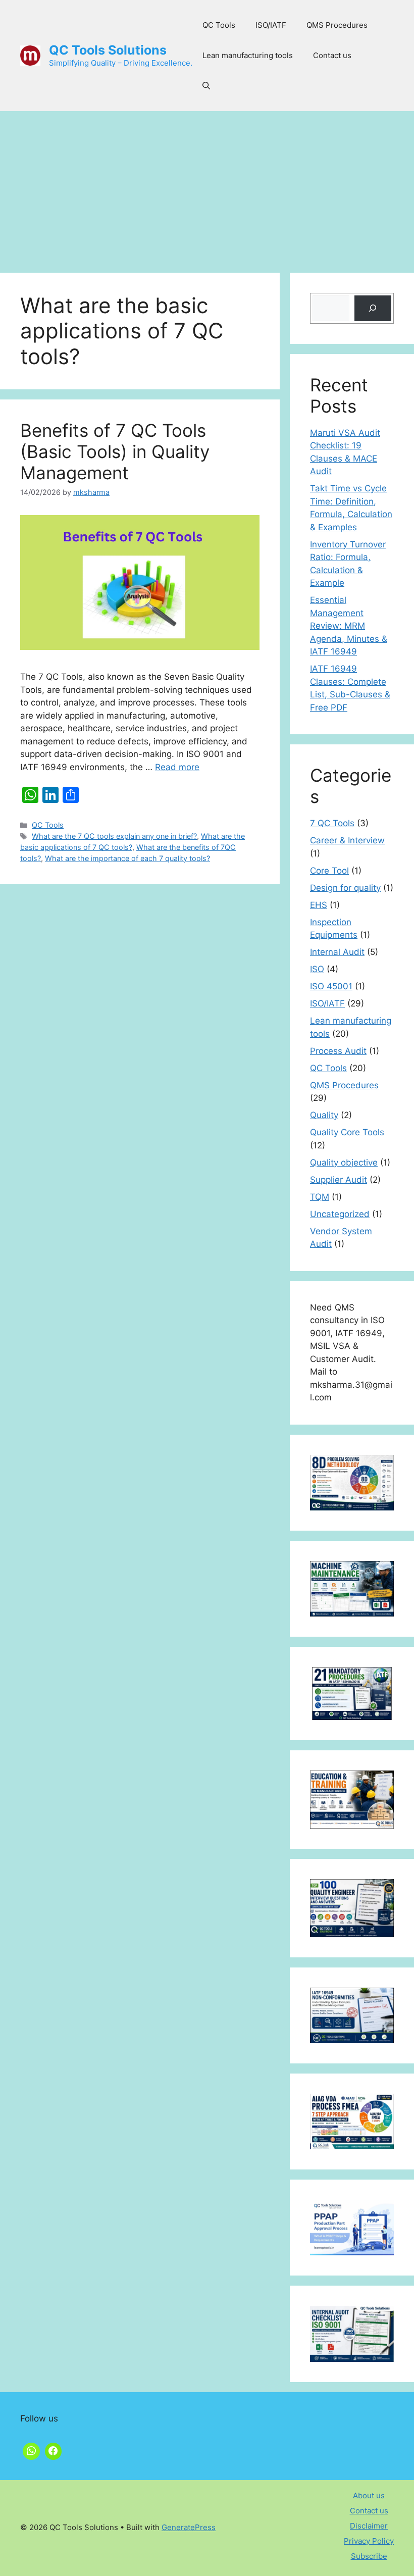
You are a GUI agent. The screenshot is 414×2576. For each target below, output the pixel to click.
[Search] (373, 308)
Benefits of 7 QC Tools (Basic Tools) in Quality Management (115, 451)
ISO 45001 (331, 986)
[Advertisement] (207, 187)
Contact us (332, 55)
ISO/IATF (271, 25)
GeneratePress (189, 2527)
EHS (319, 905)
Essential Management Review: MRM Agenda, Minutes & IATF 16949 (349, 626)
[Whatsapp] (31, 2450)
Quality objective (344, 1163)
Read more (177, 767)
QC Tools (219, 25)
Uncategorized (340, 1214)
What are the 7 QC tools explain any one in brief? (114, 836)
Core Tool (329, 871)
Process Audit (338, 1051)
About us (369, 2495)
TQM (320, 1197)
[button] (206, 86)
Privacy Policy (369, 2541)
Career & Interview (347, 840)
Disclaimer (369, 2526)
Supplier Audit (339, 1180)
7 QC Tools (332, 823)
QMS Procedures (337, 25)
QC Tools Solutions (108, 50)
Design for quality (345, 888)
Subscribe (369, 2556)
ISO (317, 969)
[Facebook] (54, 2450)
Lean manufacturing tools (248, 55)
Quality (324, 1115)
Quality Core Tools (347, 1132)
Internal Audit (337, 952)
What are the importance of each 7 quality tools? (127, 858)
